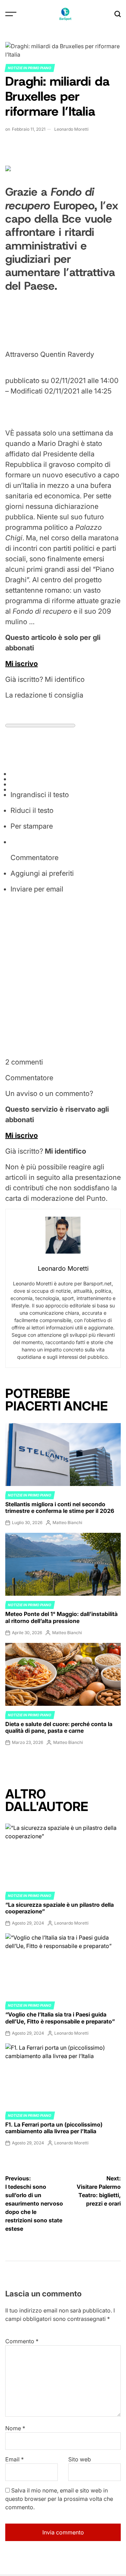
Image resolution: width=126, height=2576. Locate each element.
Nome (15, 2428)
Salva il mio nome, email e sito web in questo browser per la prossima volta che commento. (59, 2499)
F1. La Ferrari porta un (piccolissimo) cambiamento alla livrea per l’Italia (54, 2128)
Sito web (80, 2459)
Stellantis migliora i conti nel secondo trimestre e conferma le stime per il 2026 (60, 1507)
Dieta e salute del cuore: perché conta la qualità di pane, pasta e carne (59, 1727)
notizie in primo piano (30, 68)
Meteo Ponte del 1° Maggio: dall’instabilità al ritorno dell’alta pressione (61, 1617)
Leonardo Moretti (71, 129)
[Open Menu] (11, 14)
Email (15, 2459)
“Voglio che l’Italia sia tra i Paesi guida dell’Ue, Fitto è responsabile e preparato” (60, 2018)
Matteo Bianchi (67, 1522)
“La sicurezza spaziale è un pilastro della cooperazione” (59, 1908)
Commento (22, 2341)
